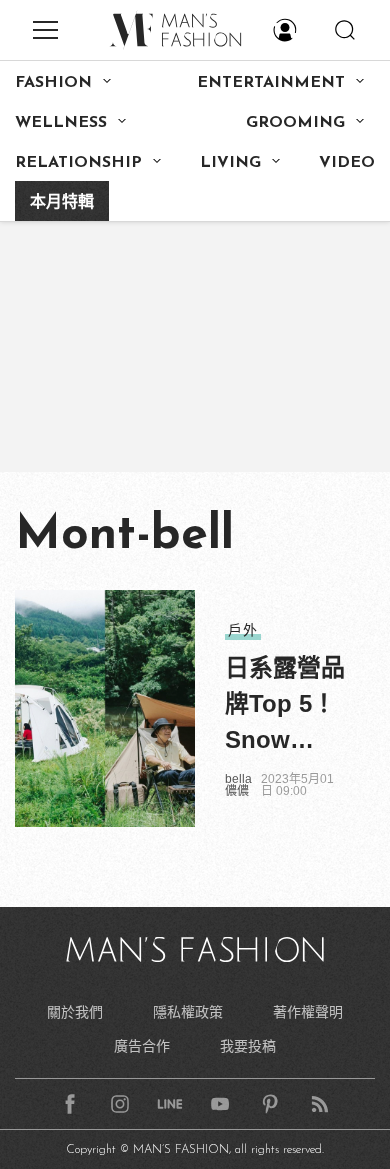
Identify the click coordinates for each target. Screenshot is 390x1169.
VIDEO (347, 163)
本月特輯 (62, 203)
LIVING (230, 163)
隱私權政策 (188, 1012)
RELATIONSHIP (78, 163)
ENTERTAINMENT (271, 83)
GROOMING (295, 123)
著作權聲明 (308, 1012)
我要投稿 (248, 1046)
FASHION (53, 83)
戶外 (243, 630)
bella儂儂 (238, 785)
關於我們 (75, 1012)
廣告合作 (142, 1046)
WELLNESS (61, 123)
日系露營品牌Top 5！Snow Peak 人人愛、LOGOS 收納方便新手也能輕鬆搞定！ (285, 706)
